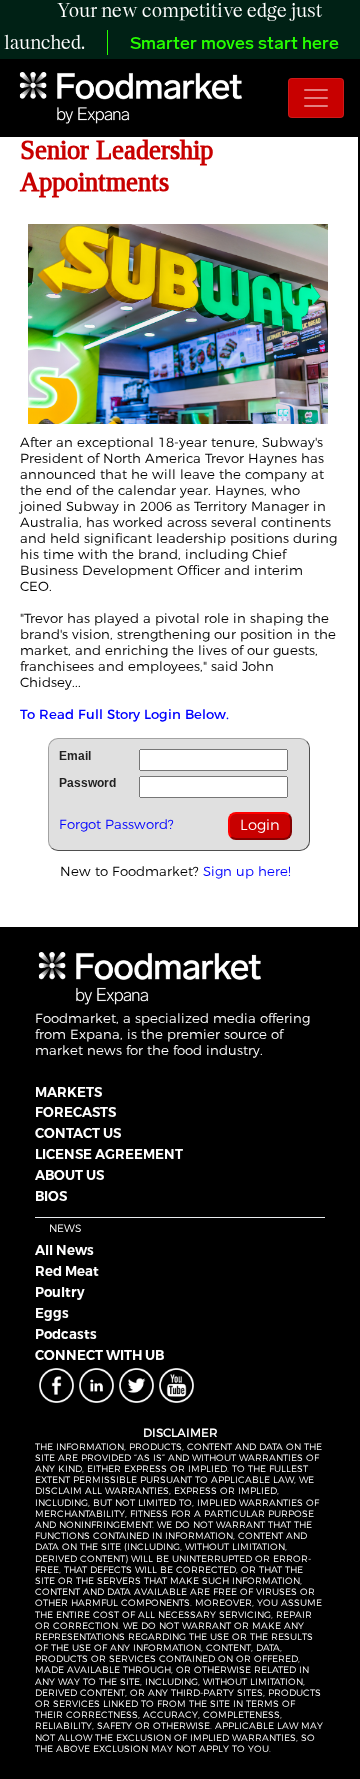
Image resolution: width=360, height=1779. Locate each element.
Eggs (52, 1313)
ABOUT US (69, 1175)
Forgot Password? (116, 824)
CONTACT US (78, 1133)
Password (87, 783)
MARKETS (68, 1092)
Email (75, 756)
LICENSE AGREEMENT (109, 1154)
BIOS (51, 1196)
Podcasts (66, 1334)
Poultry (60, 1292)
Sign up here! (247, 871)
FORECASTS (75, 1112)
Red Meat (67, 1271)
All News (64, 1250)
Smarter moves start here (234, 45)
